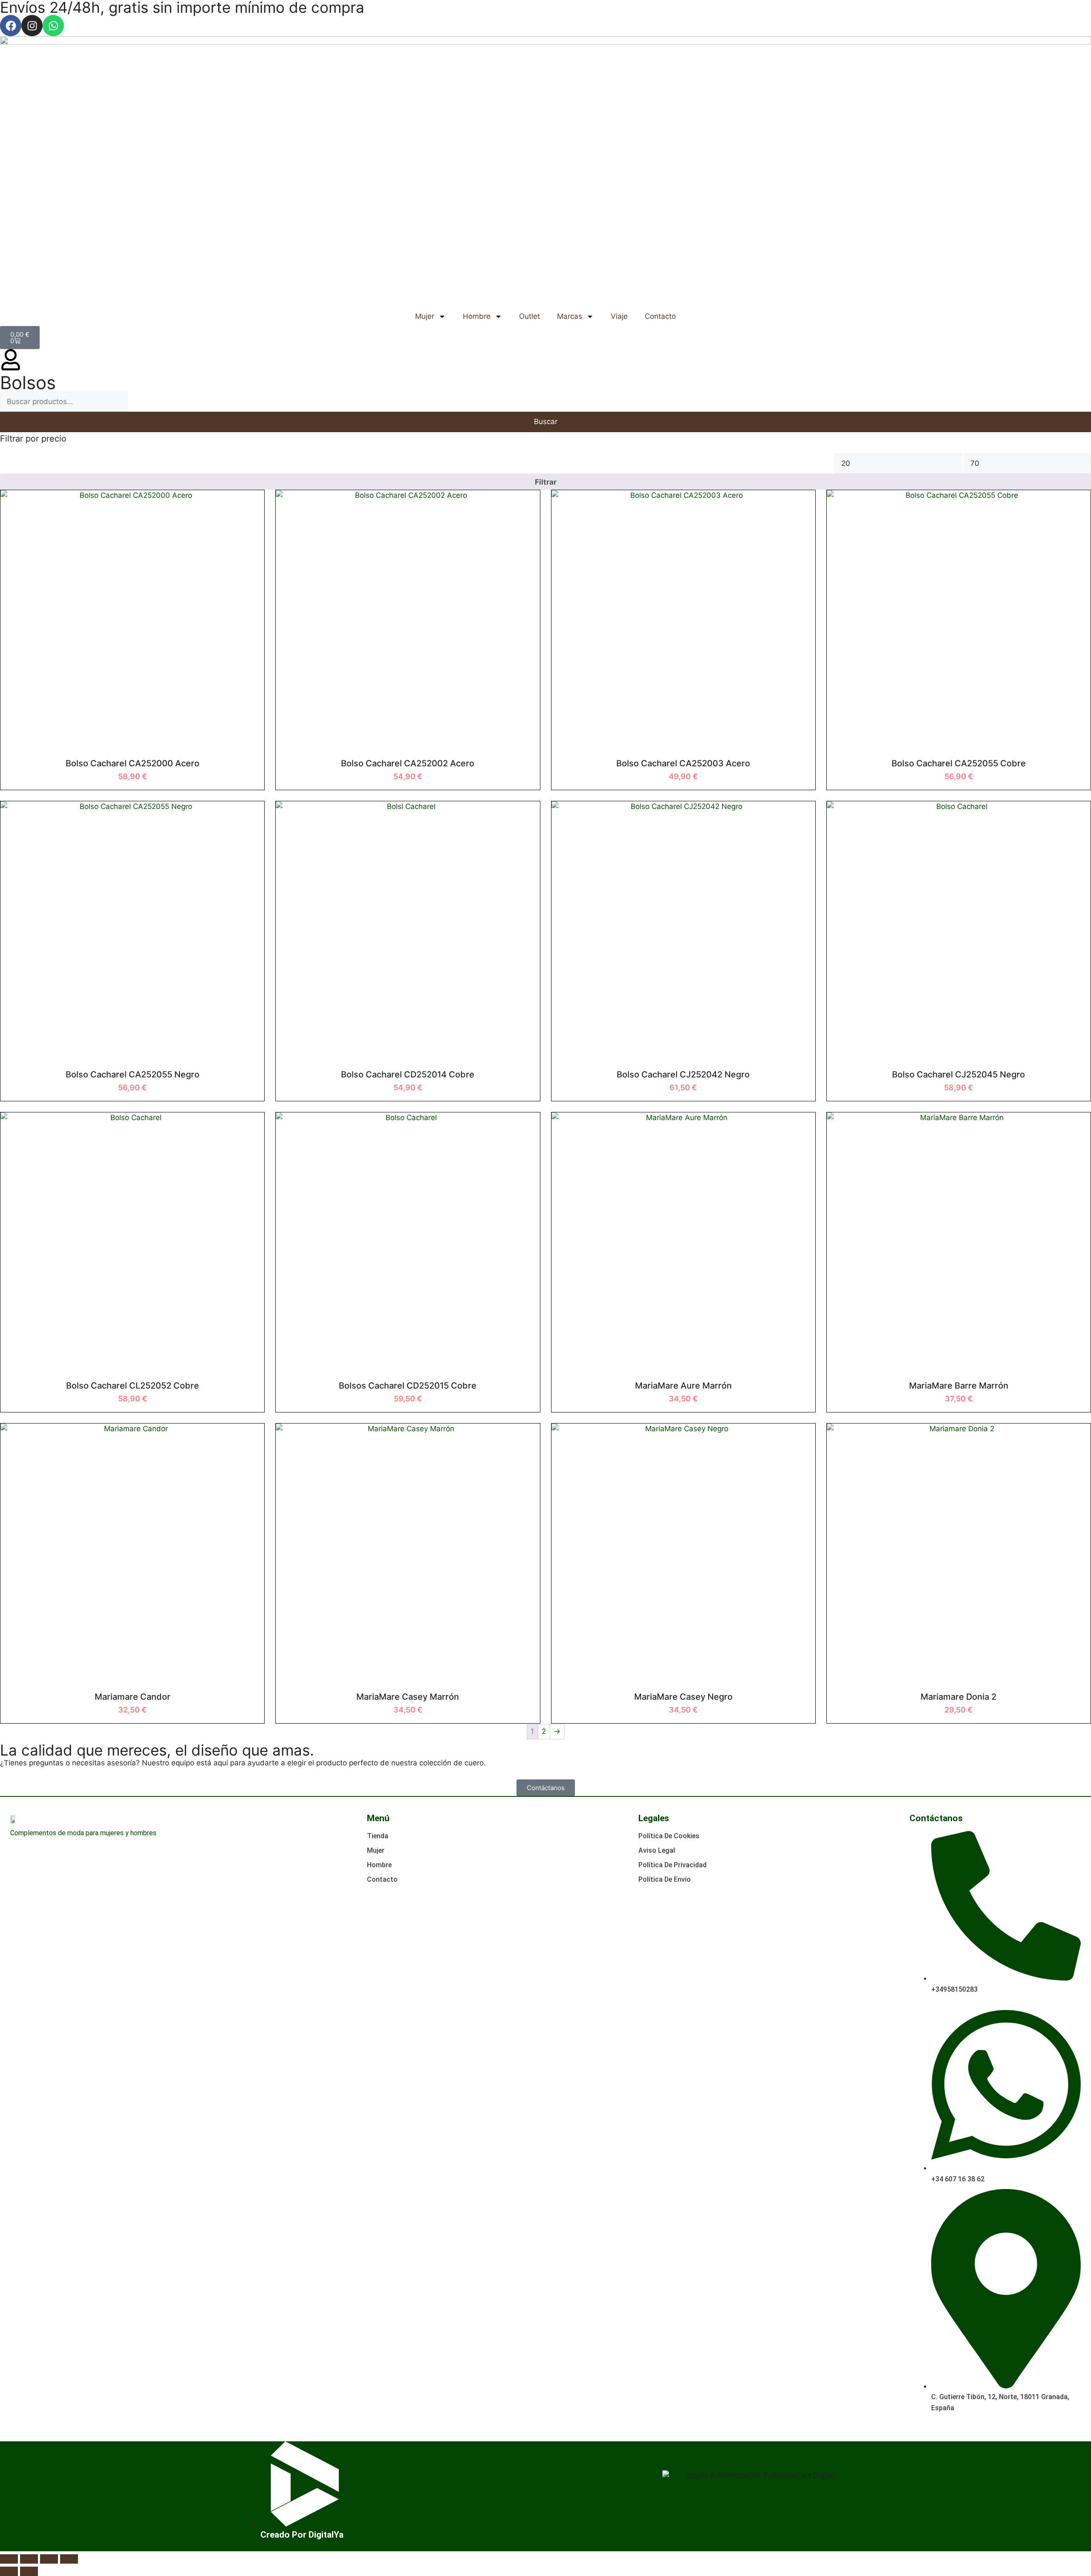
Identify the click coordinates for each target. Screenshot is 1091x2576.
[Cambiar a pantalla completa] (29, 2559)
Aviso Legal (657, 1850)
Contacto (660, 316)
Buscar (546, 422)
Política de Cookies (669, 1836)
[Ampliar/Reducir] (9, 2559)
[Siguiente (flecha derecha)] (29, 2571)
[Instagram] (32, 26)
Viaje (619, 316)
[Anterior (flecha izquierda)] (9, 2571)
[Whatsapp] (53, 26)
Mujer (425, 316)
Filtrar (546, 482)
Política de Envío (665, 1879)
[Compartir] (49, 2559)
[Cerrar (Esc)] (69, 2559)
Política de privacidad (672, 1865)
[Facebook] (11, 26)
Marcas (570, 316)
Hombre (477, 316)
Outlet (530, 316)
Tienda (378, 1836)
